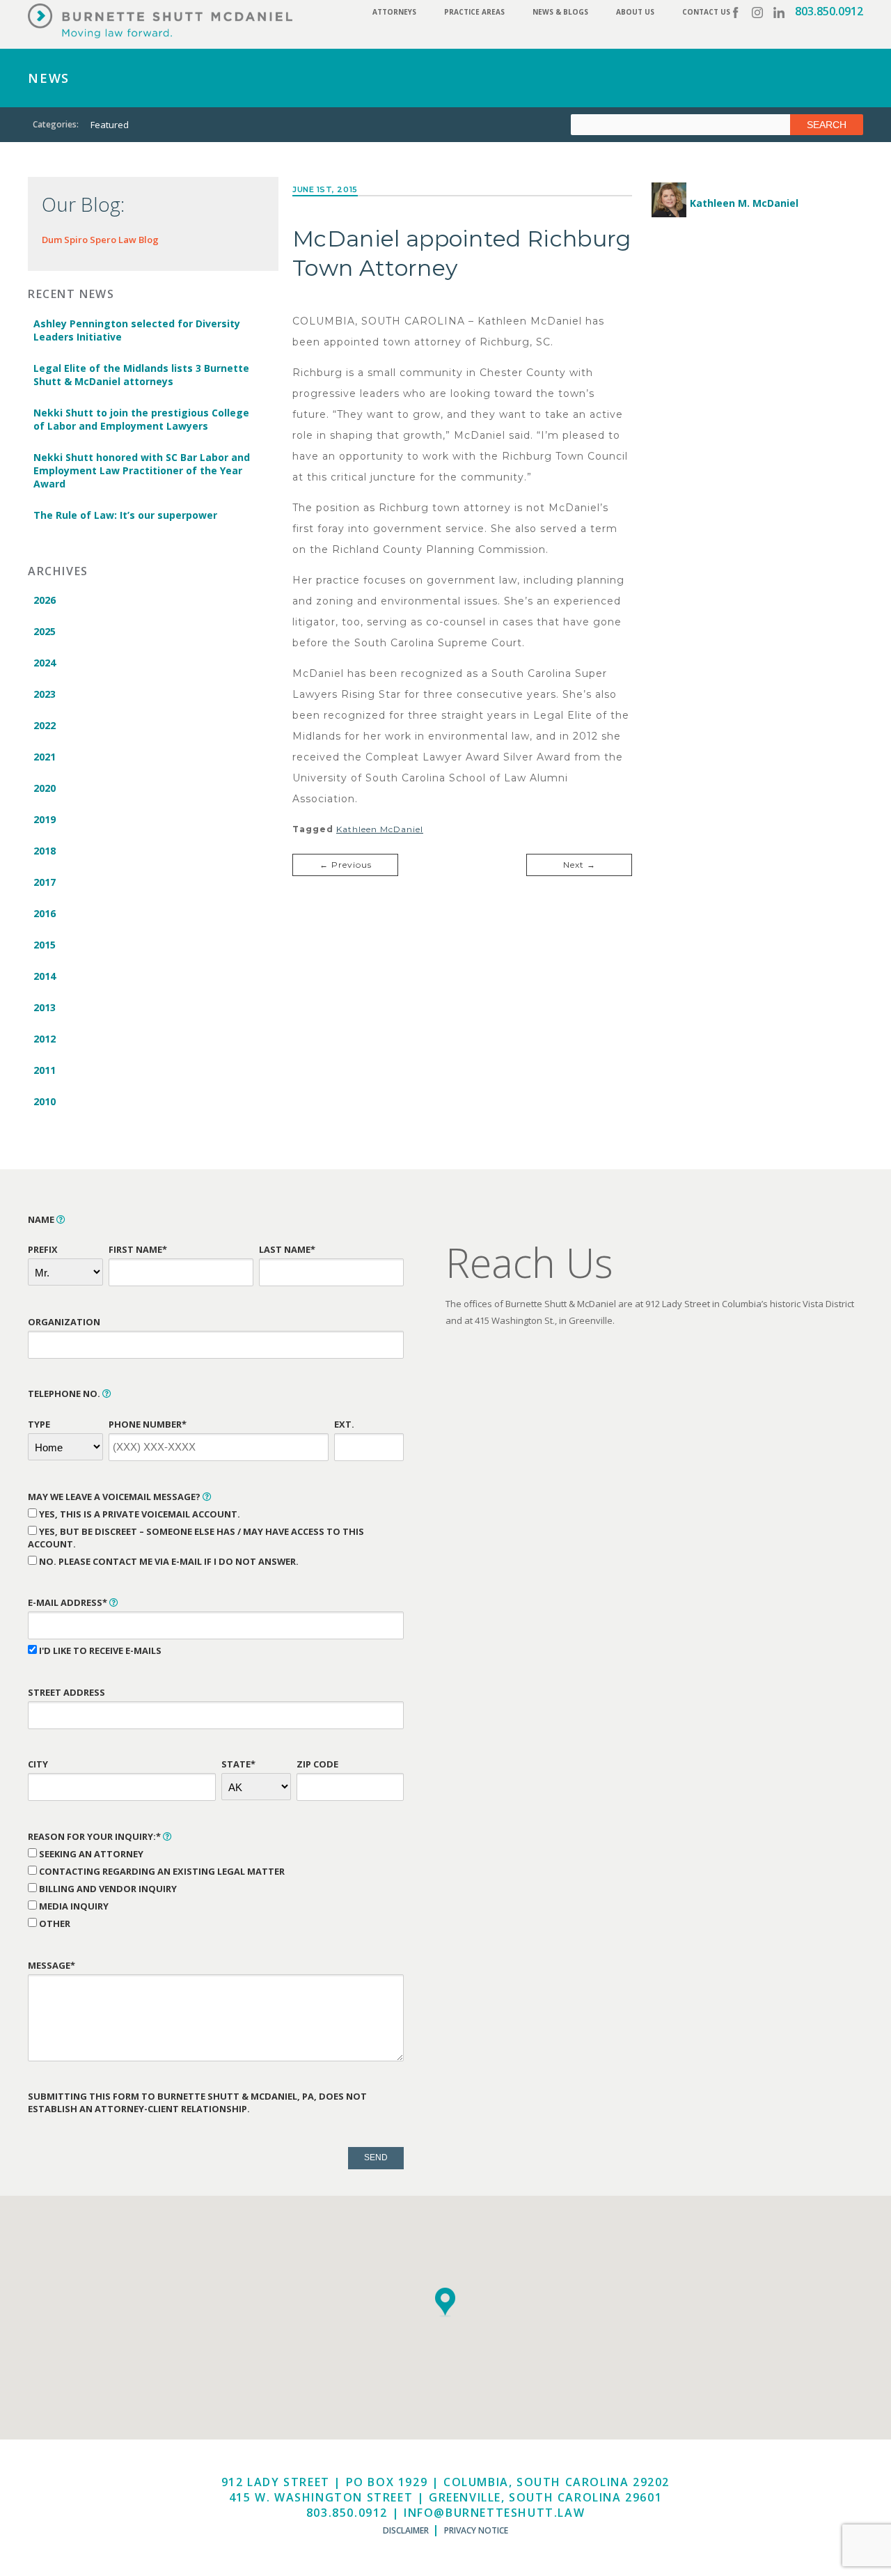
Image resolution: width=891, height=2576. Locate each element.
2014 (45, 976)
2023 (45, 694)
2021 (45, 757)
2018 (45, 851)
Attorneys (394, 12)
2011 (45, 1070)
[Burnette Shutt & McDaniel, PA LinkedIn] (779, 13)
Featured (110, 125)
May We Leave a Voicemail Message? (115, 1497)
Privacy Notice (476, 2530)
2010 (45, 1101)
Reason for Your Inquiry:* (95, 1836)
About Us (635, 12)
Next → (579, 865)
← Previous (346, 865)
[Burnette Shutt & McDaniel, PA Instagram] (757, 13)
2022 (45, 725)
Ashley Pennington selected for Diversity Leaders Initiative (137, 330)
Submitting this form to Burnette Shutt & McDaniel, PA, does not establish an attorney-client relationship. (197, 2102)
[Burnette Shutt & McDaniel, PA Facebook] (736, 13)
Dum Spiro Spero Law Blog (100, 240)
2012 (45, 1039)
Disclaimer (406, 2530)
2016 (45, 913)
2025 (45, 631)
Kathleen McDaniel (380, 829)
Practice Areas (474, 12)
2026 (45, 600)
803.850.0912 (829, 11)
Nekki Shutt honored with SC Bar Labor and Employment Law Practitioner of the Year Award (142, 470)
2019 (45, 819)
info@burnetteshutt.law (494, 2513)
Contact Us (706, 12)
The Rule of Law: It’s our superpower (125, 515)
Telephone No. (65, 1394)
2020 (45, 788)
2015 (45, 945)
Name (42, 1219)
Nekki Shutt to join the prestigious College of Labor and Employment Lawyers (141, 419)
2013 (45, 1007)
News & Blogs (560, 12)
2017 (45, 882)
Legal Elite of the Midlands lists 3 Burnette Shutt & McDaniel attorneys (141, 375)
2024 (45, 663)
